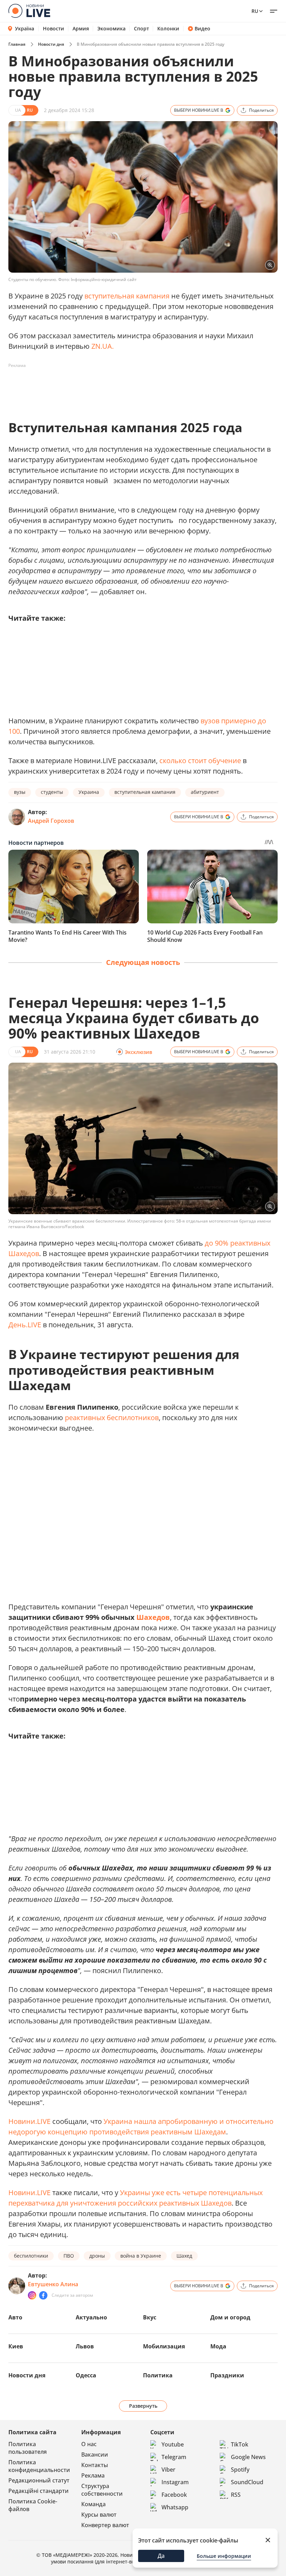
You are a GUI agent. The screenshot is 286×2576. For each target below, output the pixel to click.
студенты (52, 792)
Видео (202, 29)
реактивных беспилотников (112, 1418)
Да (161, 2556)
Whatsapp (175, 2507)
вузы (20, 792)
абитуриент (205, 792)
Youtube (173, 2444)
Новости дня (51, 44)
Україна (25, 28)
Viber (168, 2470)
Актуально (91, 2317)
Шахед (184, 2256)
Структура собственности (102, 2490)
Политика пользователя (28, 2448)
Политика (158, 2375)
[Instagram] (32, 2295)
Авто (15, 2317)
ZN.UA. (103, 346)
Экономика (111, 29)
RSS (236, 2495)
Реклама (93, 2475)
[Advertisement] (135, 387)
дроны (97, 2256)
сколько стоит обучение (200, 761)
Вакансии (95, 2455)
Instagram (175, 2482)
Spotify (240, 2470)
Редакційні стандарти (39, 2491)
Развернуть (143, 2406)
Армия (81, 29)
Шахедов (153, 1617)
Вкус (150, 2317)
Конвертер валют (105, 2525)
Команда (93, 2504)
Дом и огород (230, 2317)
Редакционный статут (39, 2480)
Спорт (141, 29)
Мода (218, 2346)
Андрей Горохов (51, 821)
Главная (17, 44)
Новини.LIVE (29, 2121)
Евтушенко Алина (53, 2284)
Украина (89, 792)
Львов (85, 2346)
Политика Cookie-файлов (33, 2505)
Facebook (174, 2495)
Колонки (168, 29)
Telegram (174, 2457)
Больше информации (224, 2556)
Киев (16, 2346)
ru (255, 11)
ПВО (69, 2256)
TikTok (240, 2444)
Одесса (86, 2375)
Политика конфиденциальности (39, 2466)
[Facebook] (43, 2295)
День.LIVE (25, 1325)
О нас (89, 2444)
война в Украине (141, 2256)
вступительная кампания (127, 296)
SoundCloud (247, 2482)
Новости (54, 29)
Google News (248, 2457)
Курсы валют (99, 2515)
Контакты (95, 2465)
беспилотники (31, 2256)
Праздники (227, 2375)
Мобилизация (164, 2346)
